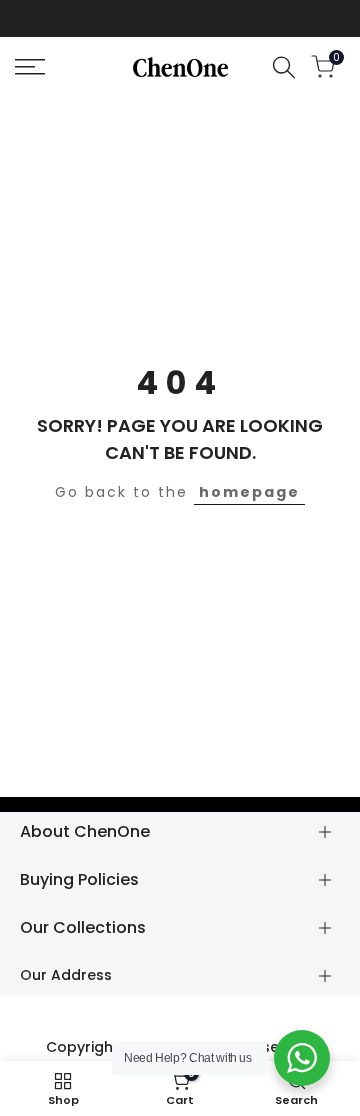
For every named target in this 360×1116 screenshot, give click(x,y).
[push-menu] (30, 67)
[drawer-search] (284, 67)
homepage (249, 492)
